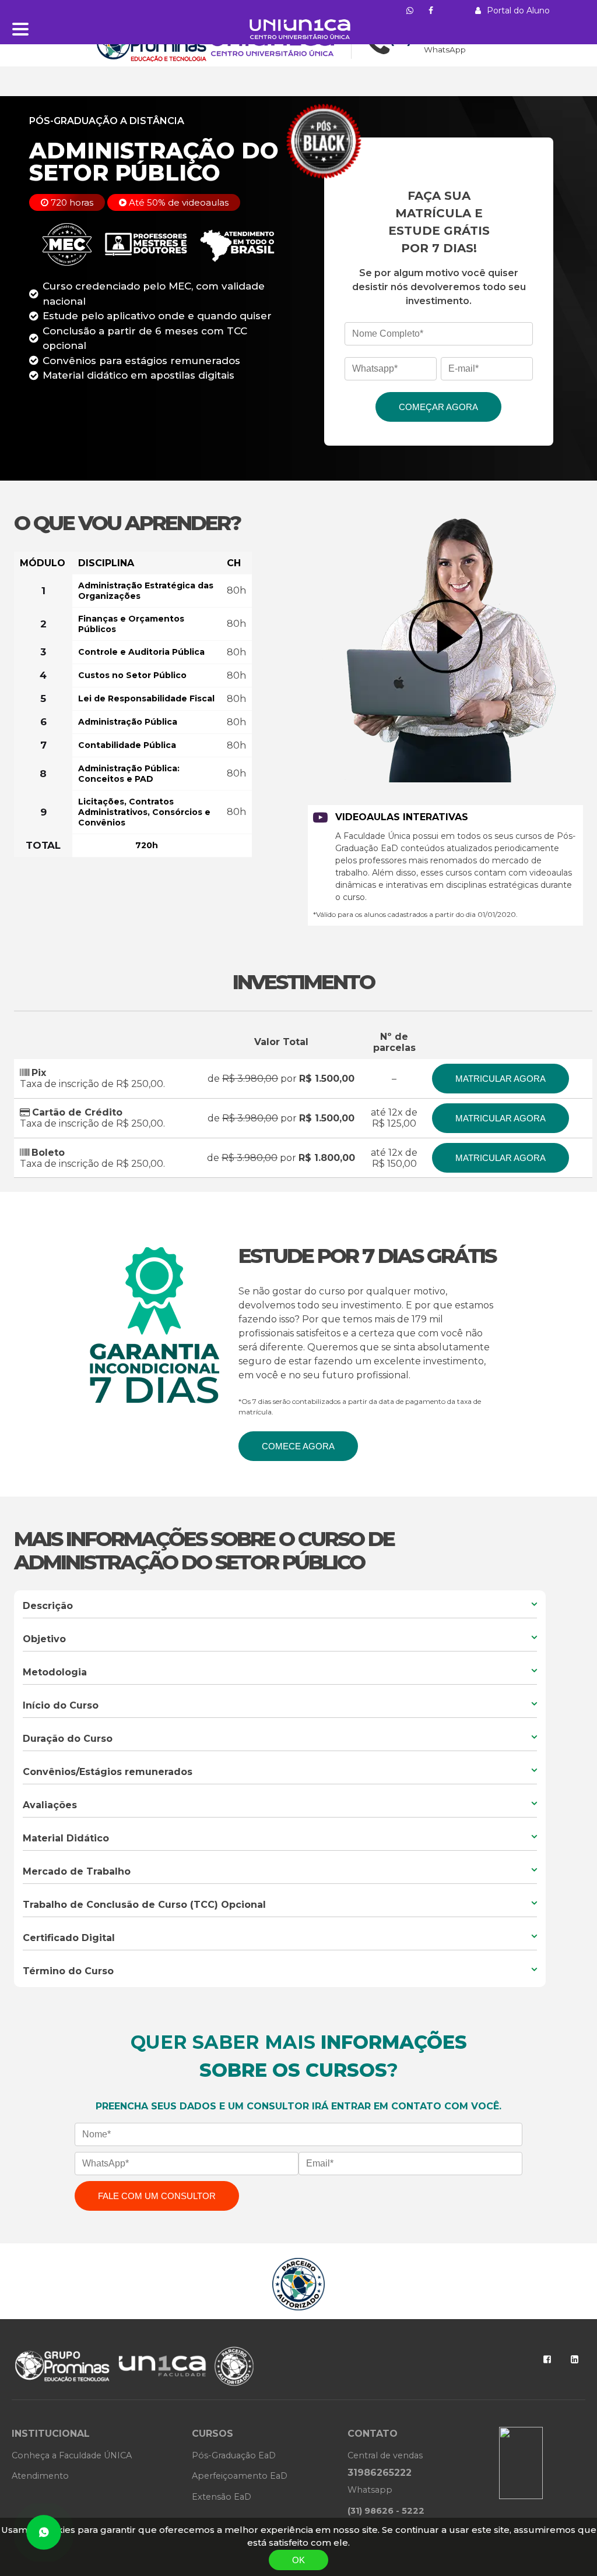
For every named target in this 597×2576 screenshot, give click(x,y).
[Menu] (20, 29)
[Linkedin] (575, 2359)
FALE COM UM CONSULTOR (157, 2196)
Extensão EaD (222, 2497)
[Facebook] (547, 2359)
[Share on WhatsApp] (44, 2532)
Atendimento (40, 2476)
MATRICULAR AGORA (501, 1079)
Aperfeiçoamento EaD (240, 2476)
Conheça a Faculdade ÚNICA (72, 2455)
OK (298, 2560)
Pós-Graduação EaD (234, 2455)
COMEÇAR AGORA (439, 407)
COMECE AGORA (298, 1446)
